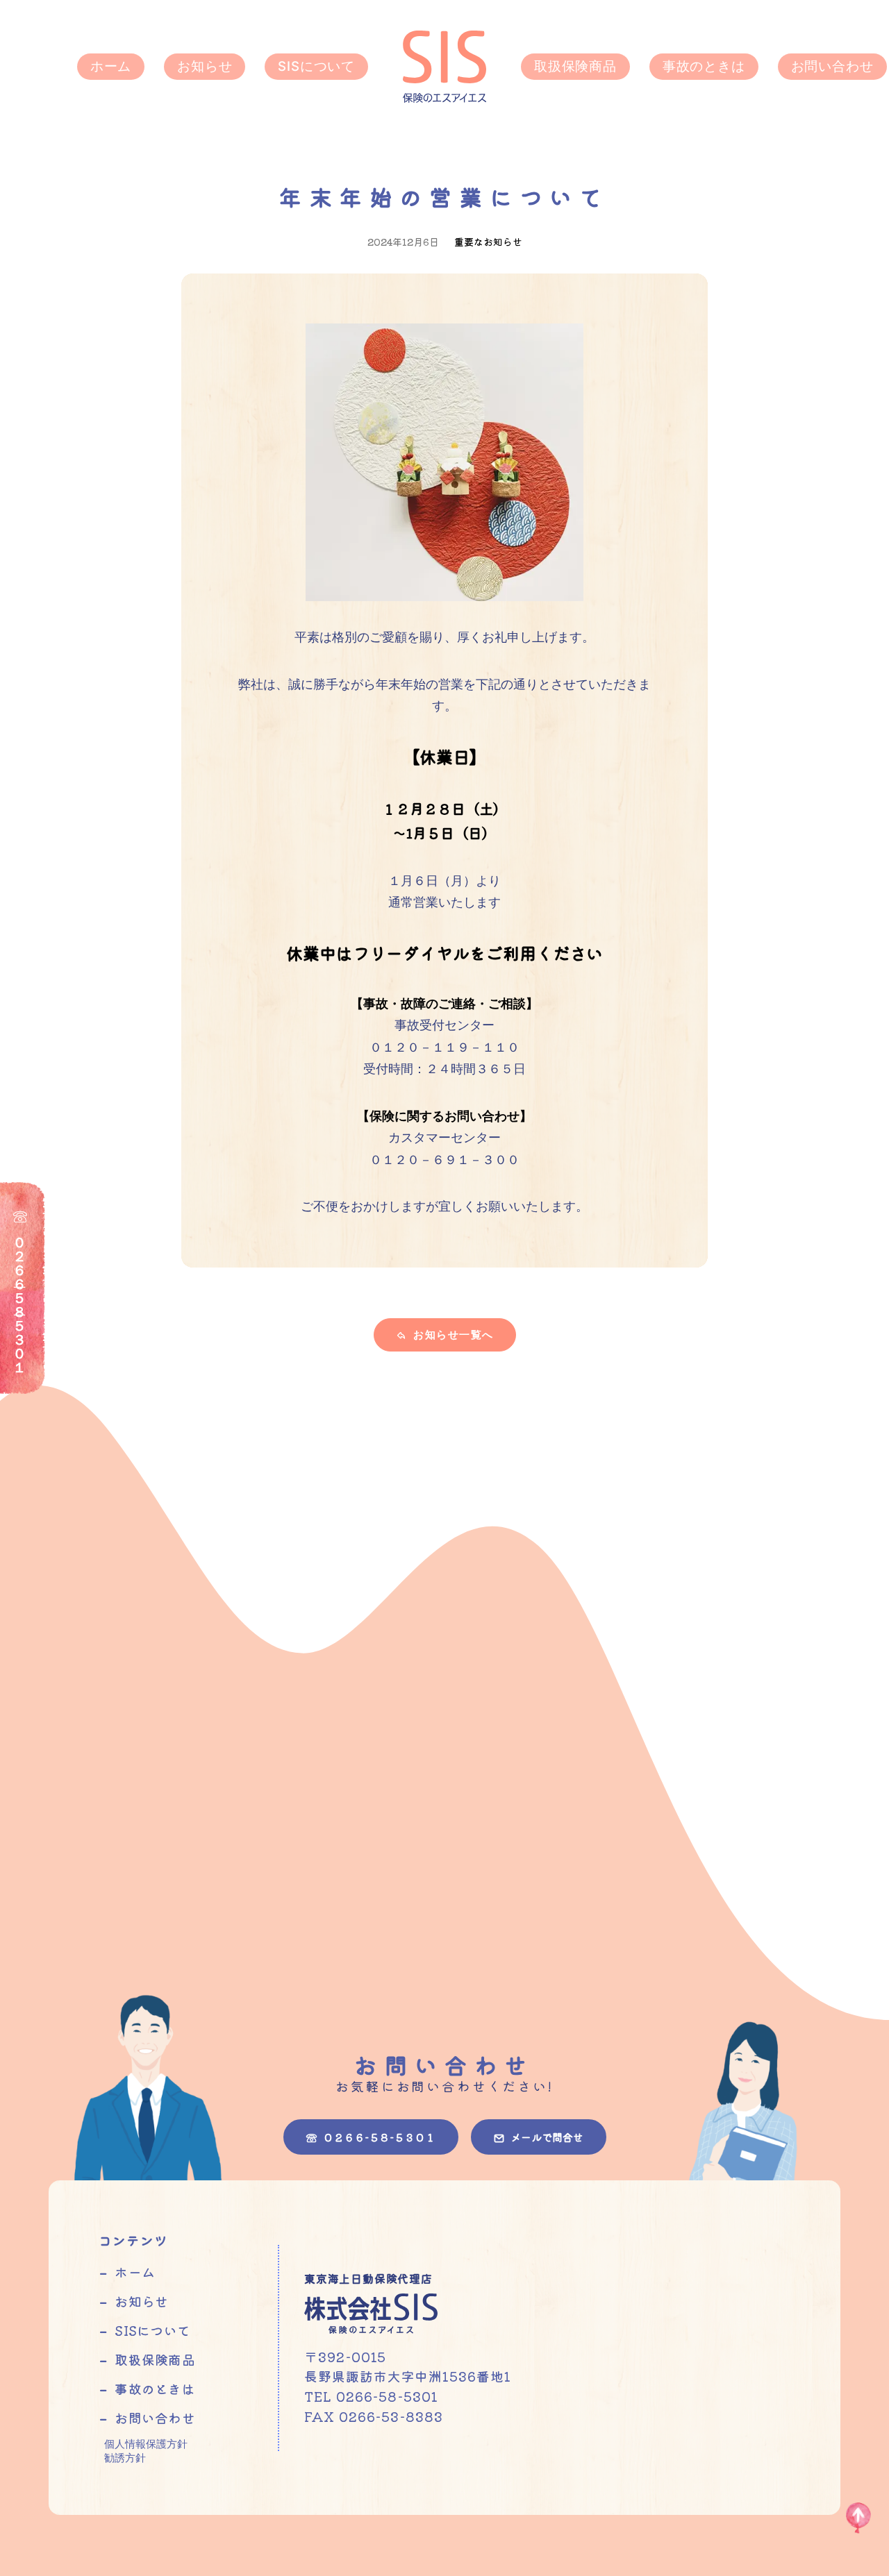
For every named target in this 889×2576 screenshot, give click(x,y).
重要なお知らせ (488, 242)
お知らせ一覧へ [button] (454, 1335)
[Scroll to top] (858, 2517)
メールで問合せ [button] (547, 2137)
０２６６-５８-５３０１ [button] (379, 2137)
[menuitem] (111, 67)
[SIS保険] (444, 67)
